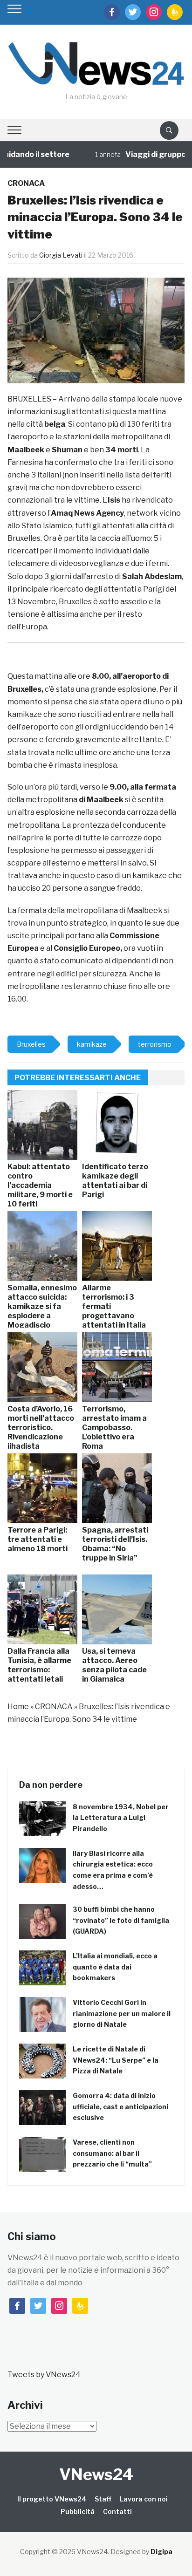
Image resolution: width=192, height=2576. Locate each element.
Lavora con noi (144, 2499)
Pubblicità (78, 2511)
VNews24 (96, 2474)
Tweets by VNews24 (44, 2375)
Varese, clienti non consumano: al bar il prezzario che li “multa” (112, 2153)
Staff (103, 2499)
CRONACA (26, 183)
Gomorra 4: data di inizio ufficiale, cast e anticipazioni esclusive (120, 2107)
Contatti (117, 2511)
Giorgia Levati (61, 255)
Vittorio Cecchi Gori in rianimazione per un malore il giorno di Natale (122, 2014)
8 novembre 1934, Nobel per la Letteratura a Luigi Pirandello (121, 1818)
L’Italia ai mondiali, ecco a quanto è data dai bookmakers (115, 1967)
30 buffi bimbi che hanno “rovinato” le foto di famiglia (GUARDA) (121, 1920)
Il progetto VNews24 (52, 2499)
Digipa (161, 2552)
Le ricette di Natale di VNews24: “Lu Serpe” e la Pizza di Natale (116, 2060)
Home (18, 1707)
